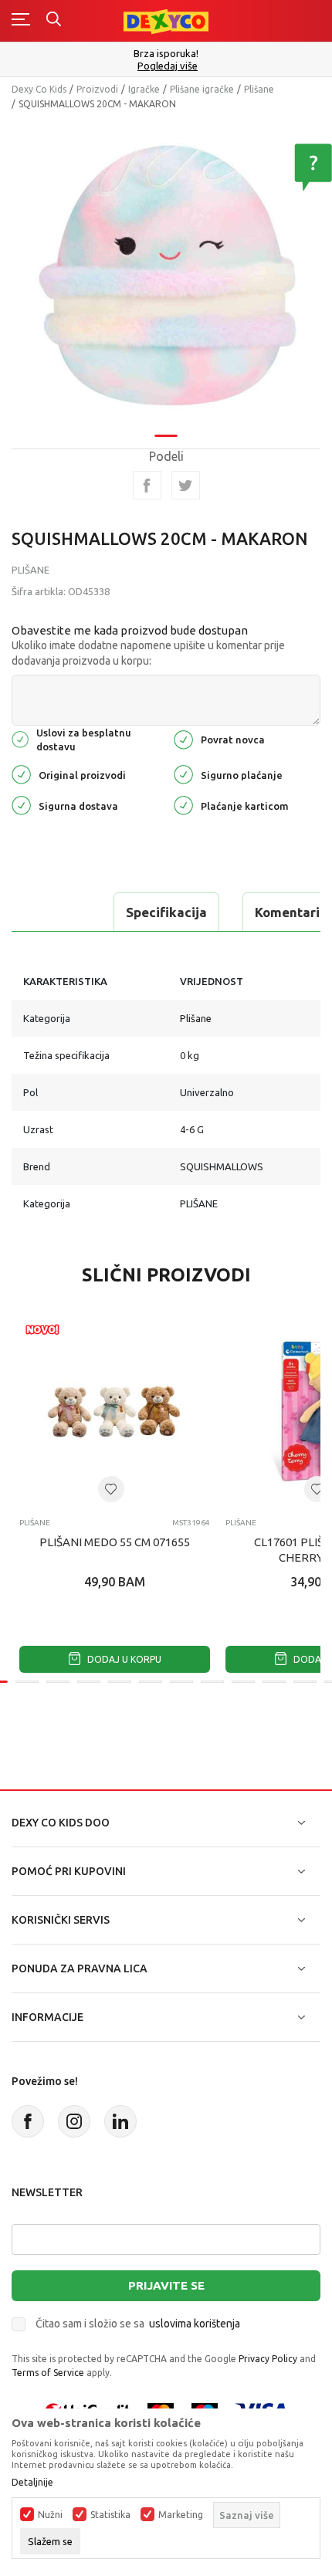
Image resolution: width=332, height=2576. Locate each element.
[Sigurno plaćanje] (183, 773)
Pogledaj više (168, 66)
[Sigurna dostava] (21, 804)
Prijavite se (166, 2285)
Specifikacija (166, 912)
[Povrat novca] (183, 738)
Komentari (287, 912)
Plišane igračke (202, 89)
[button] (111, 1489)
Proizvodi (97, 89)
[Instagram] (74, 2121)
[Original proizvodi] (21, 773)
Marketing (181, 2515)
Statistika (110, 2515)
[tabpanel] (166, 272)
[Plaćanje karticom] (183, 804)
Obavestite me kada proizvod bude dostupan (130, 630)
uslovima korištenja (195, 2324)
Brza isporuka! (166, 53)
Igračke (144, 89)
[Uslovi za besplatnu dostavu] (20, 738)
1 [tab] (166, 436)
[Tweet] (186, 485)
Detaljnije (32, 2483)
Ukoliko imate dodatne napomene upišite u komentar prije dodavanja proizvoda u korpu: (148, 653)
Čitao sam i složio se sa (138, 2324)
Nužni (50, 2515)
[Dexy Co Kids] (166, 20)
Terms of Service (48, 2373)
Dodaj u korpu (123, 1659)
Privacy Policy (268, 2359)
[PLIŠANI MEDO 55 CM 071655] (115, 1411)
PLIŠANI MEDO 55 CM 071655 (115, 1542)
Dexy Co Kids (39, 89)
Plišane (259, 89)
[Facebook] (147, 485)
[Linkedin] (120, 2121)
